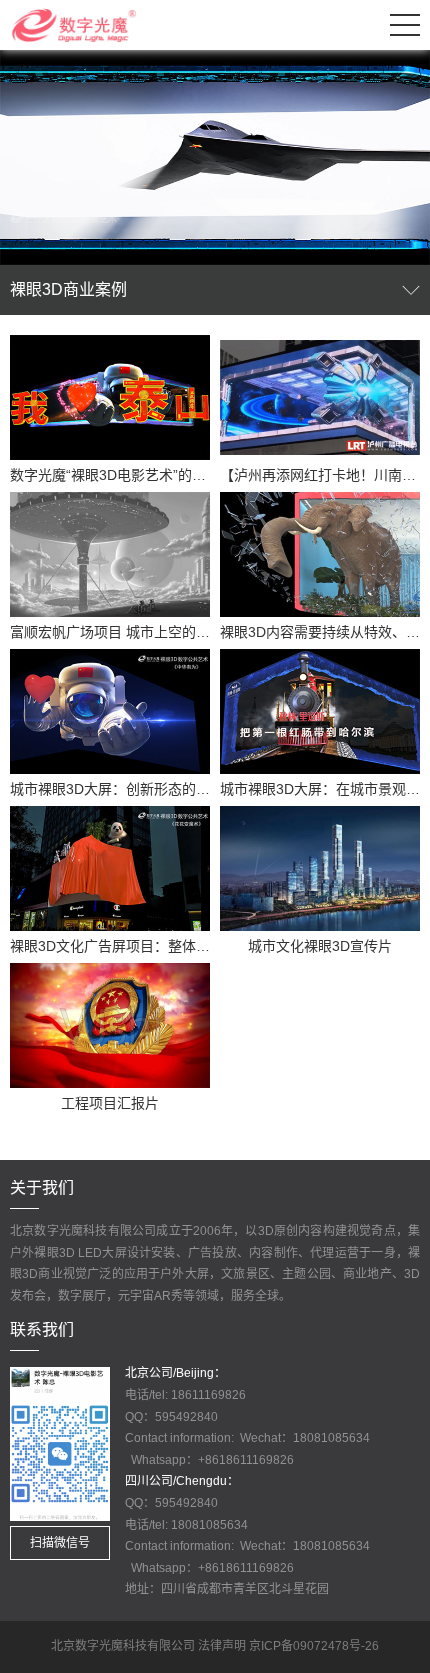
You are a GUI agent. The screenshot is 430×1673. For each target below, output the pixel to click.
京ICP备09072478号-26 (314, 1646)
